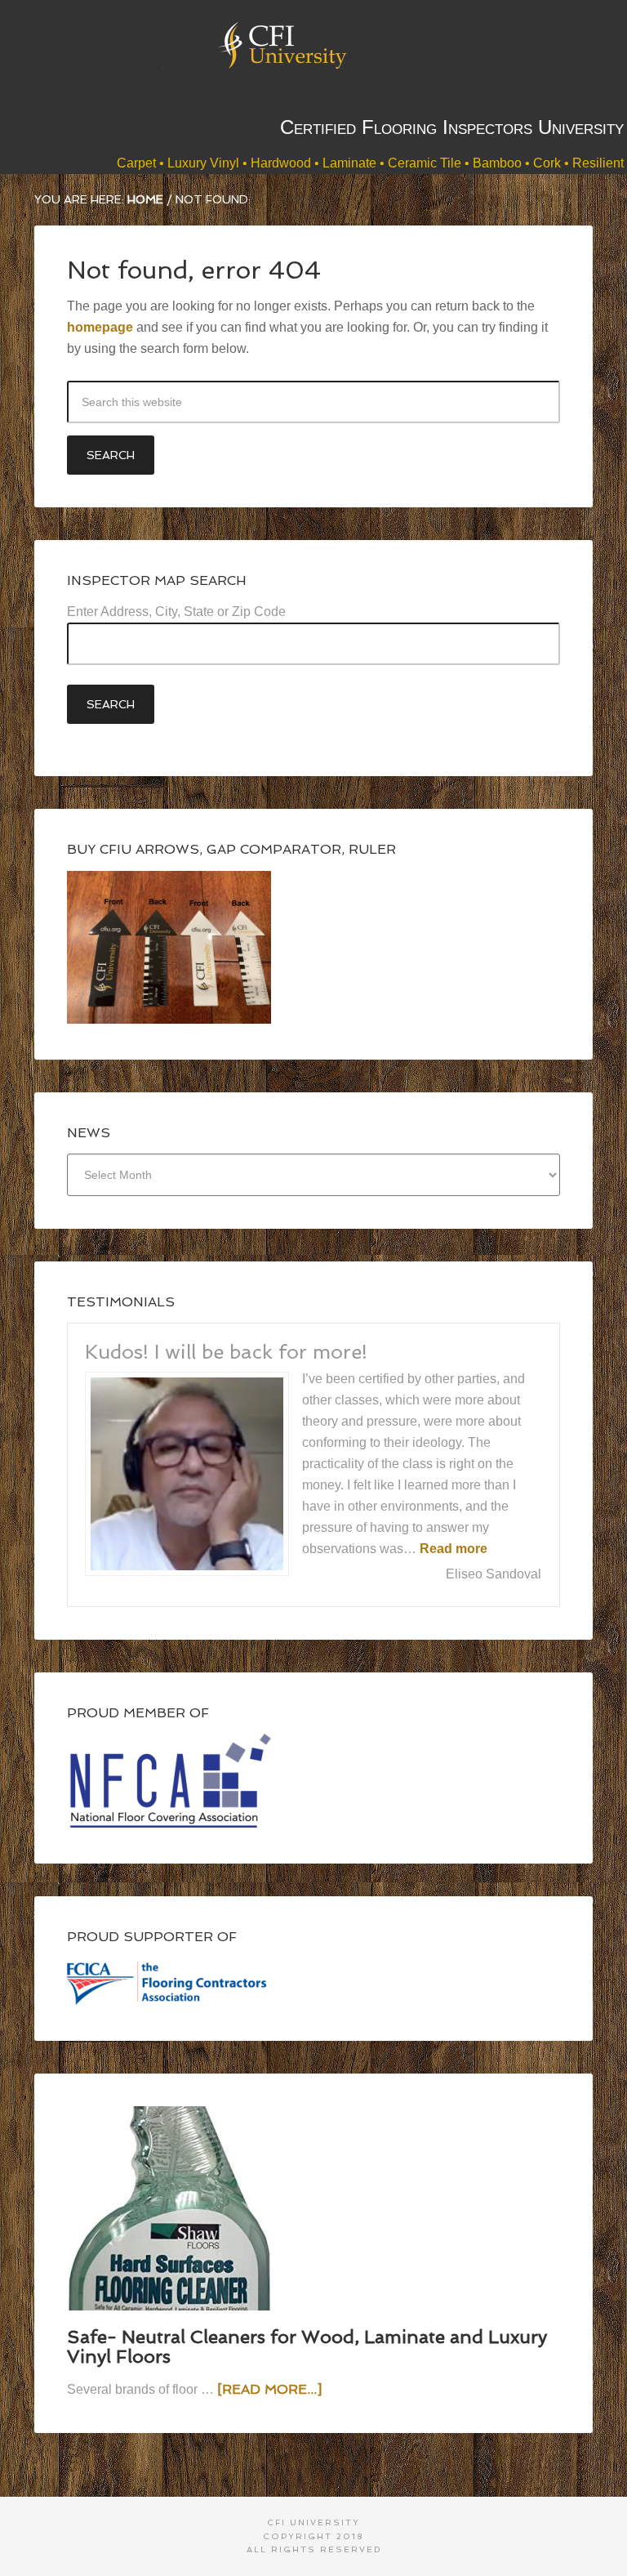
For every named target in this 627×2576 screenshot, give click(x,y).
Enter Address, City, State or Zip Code (176, 612)
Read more (454, 1549)
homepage (100, 327)
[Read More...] (269, 2389)
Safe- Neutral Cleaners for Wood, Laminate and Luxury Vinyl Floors (307, 2346)
